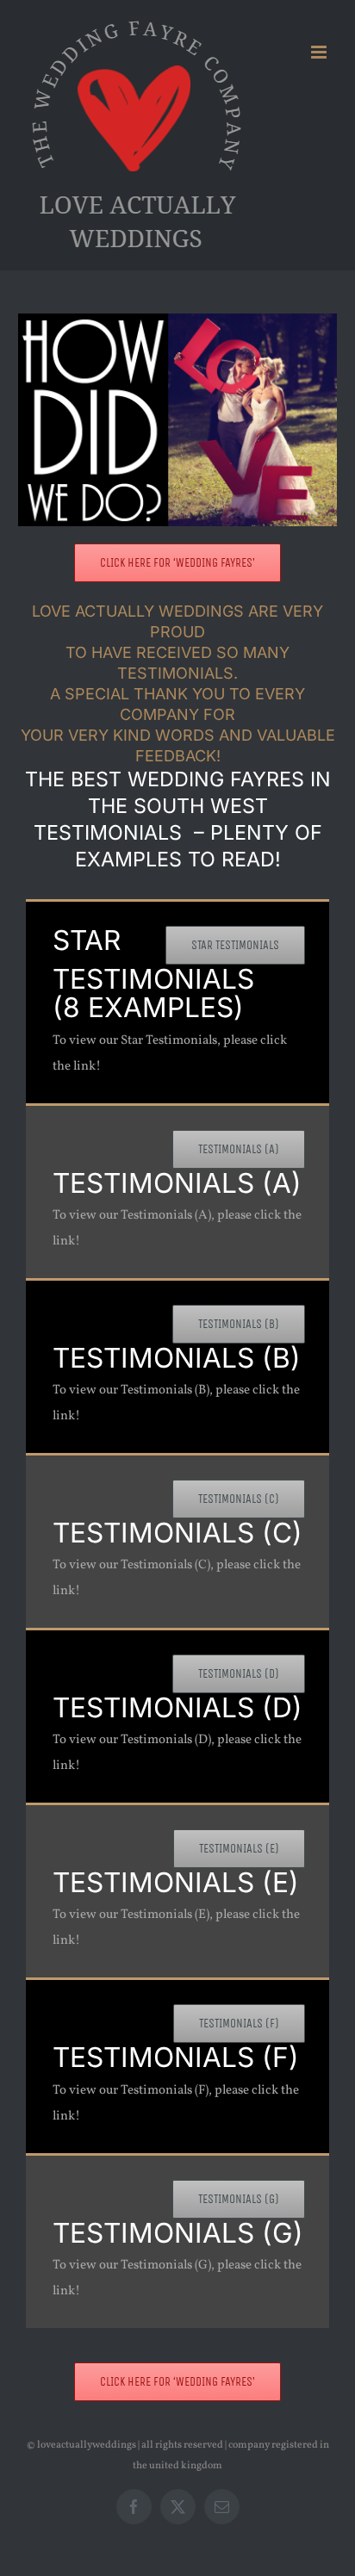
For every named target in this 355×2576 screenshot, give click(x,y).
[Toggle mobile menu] (320, 52)
